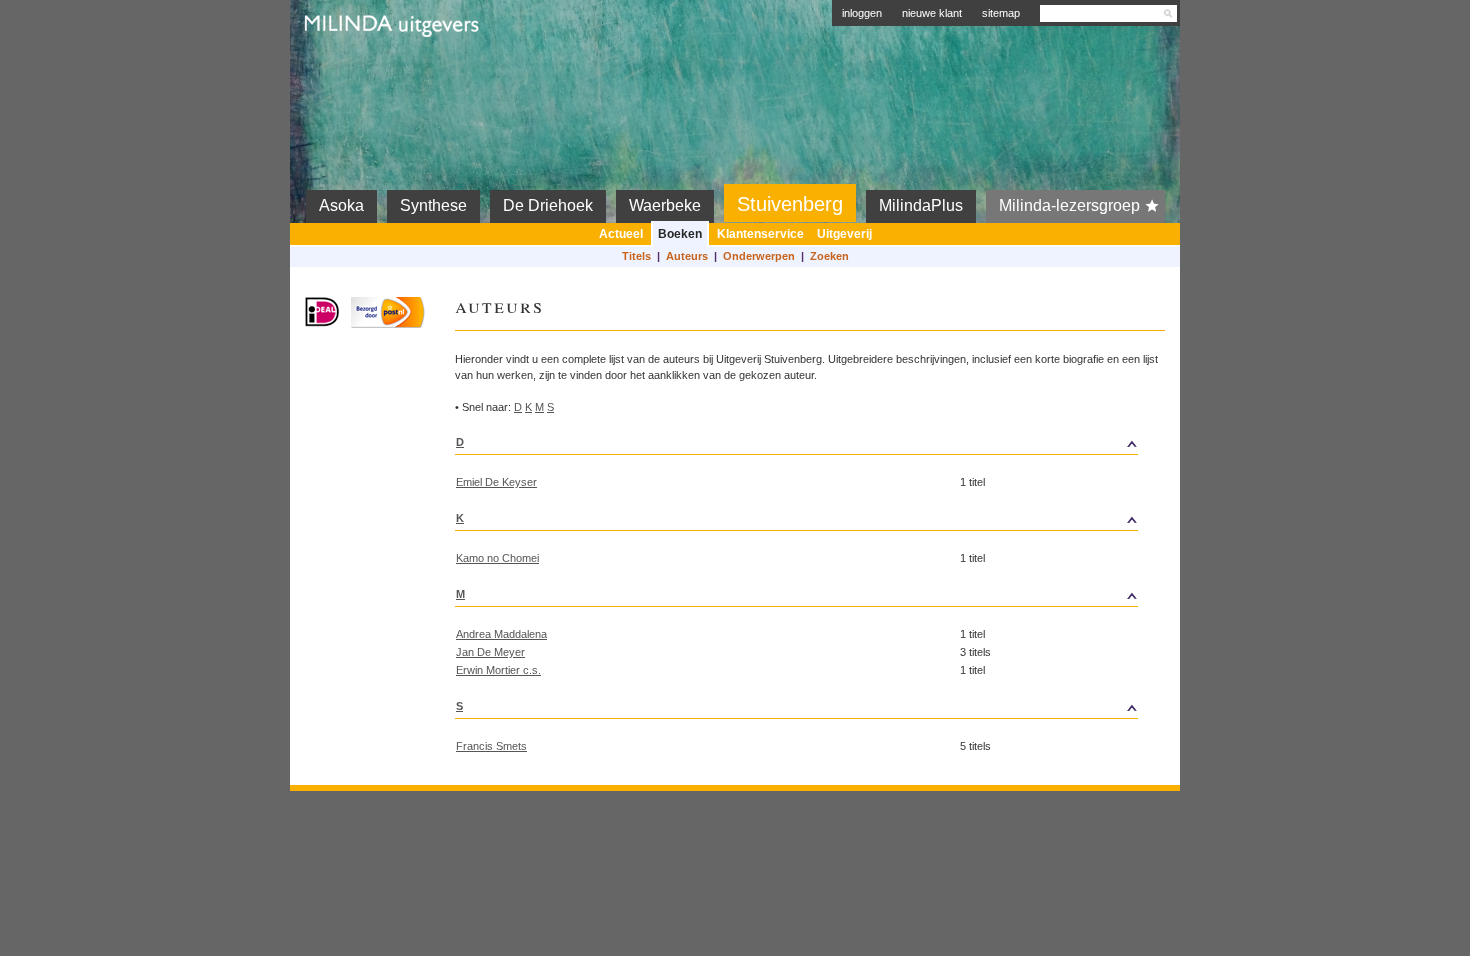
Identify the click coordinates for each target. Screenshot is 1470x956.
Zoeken (829, 256)
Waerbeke (665, 205)
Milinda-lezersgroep (1069, 205)
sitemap (1001, 13)
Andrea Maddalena (501, 634)
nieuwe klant (932, 13)
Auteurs (687, 256)
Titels (636, 256)
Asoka (341, 205)
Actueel (621, 234)
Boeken (680, 234)
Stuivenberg (790, 204)
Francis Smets (491, 746)
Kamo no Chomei (497, 558)
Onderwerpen (759, 256)
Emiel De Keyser (496, 482)
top (1048, 442)
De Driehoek (548, 205)
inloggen (862, 13)
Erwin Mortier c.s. (498, 670)
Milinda (347, 72)
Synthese (433, 205)
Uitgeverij (844, 234)
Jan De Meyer (490, 652)
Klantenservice (760, 234)
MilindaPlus (921, 205)
